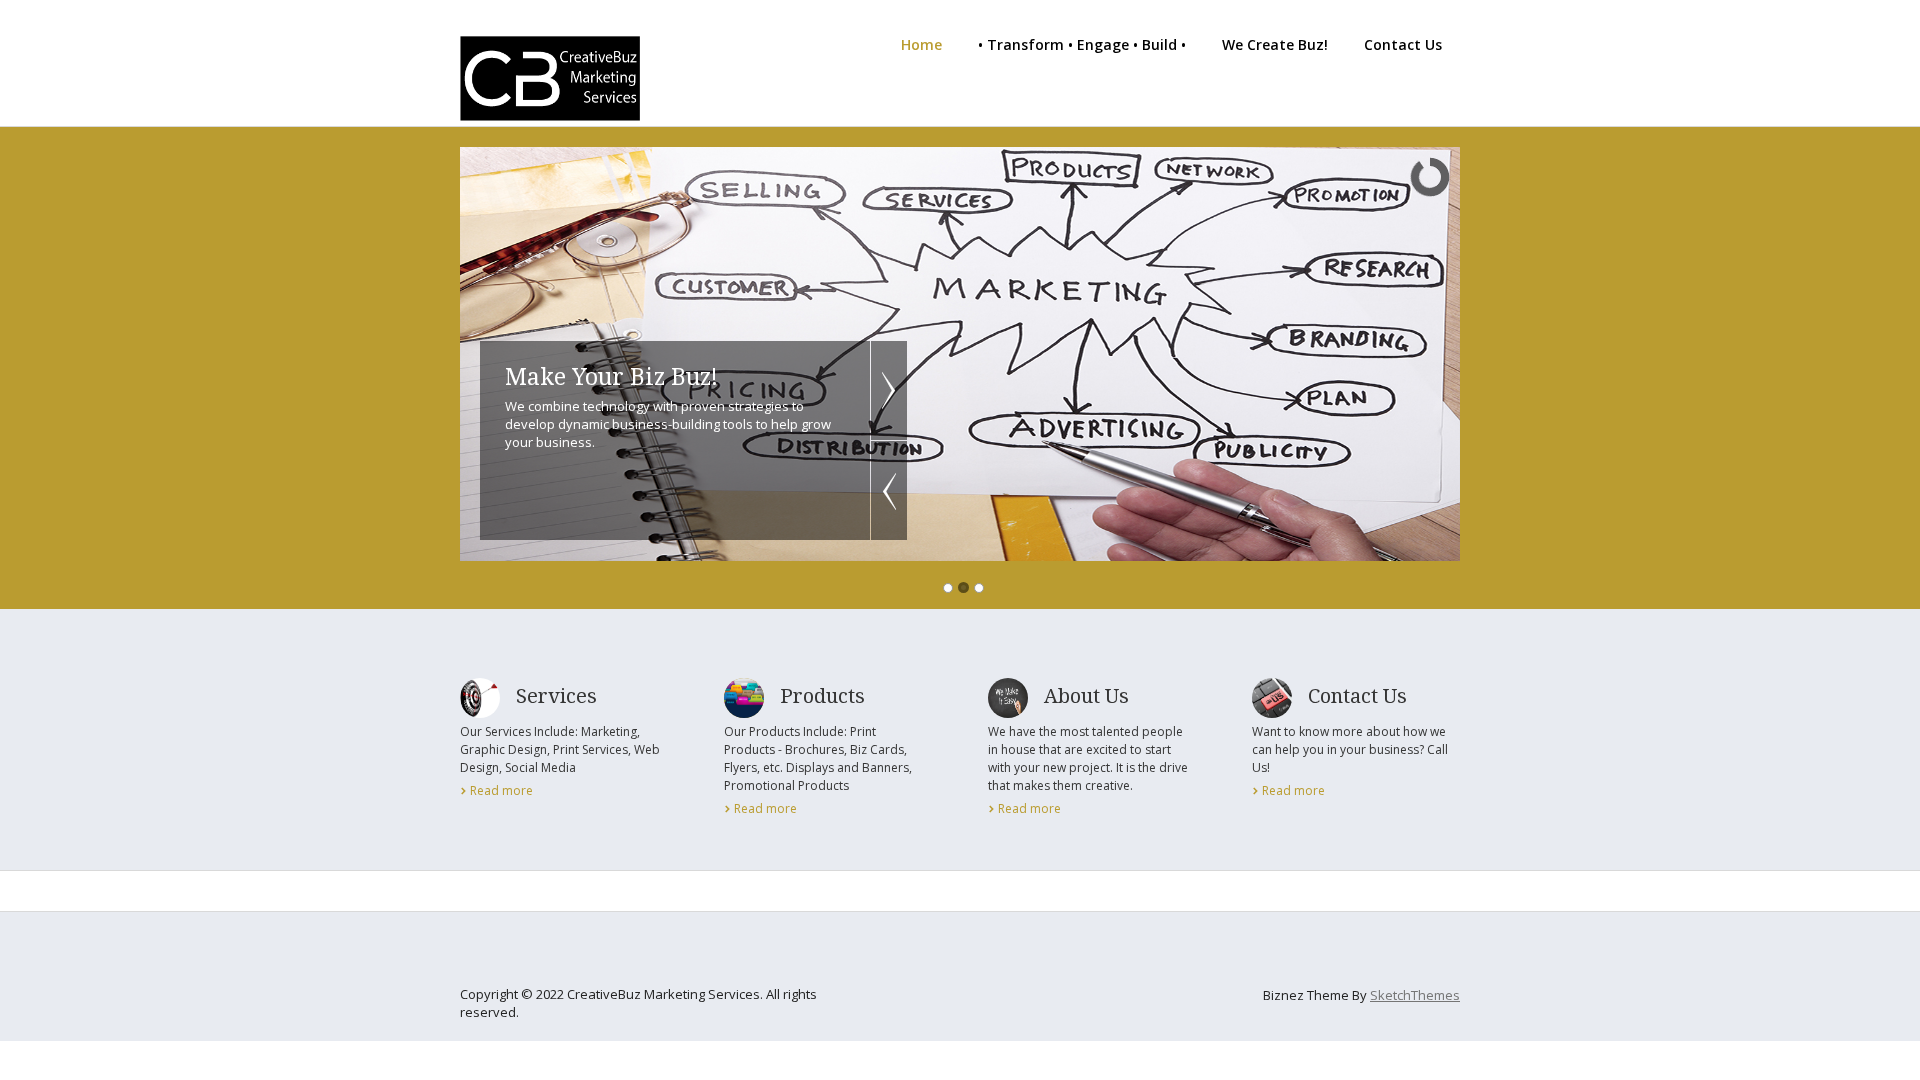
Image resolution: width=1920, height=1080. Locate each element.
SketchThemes (1415, 995)
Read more (501, 790)
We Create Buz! (1275, 44)
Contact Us (1403, 44)
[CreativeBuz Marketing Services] (550, 110)
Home (921, 44)
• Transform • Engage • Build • (1082, 44)
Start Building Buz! (610, 377)
